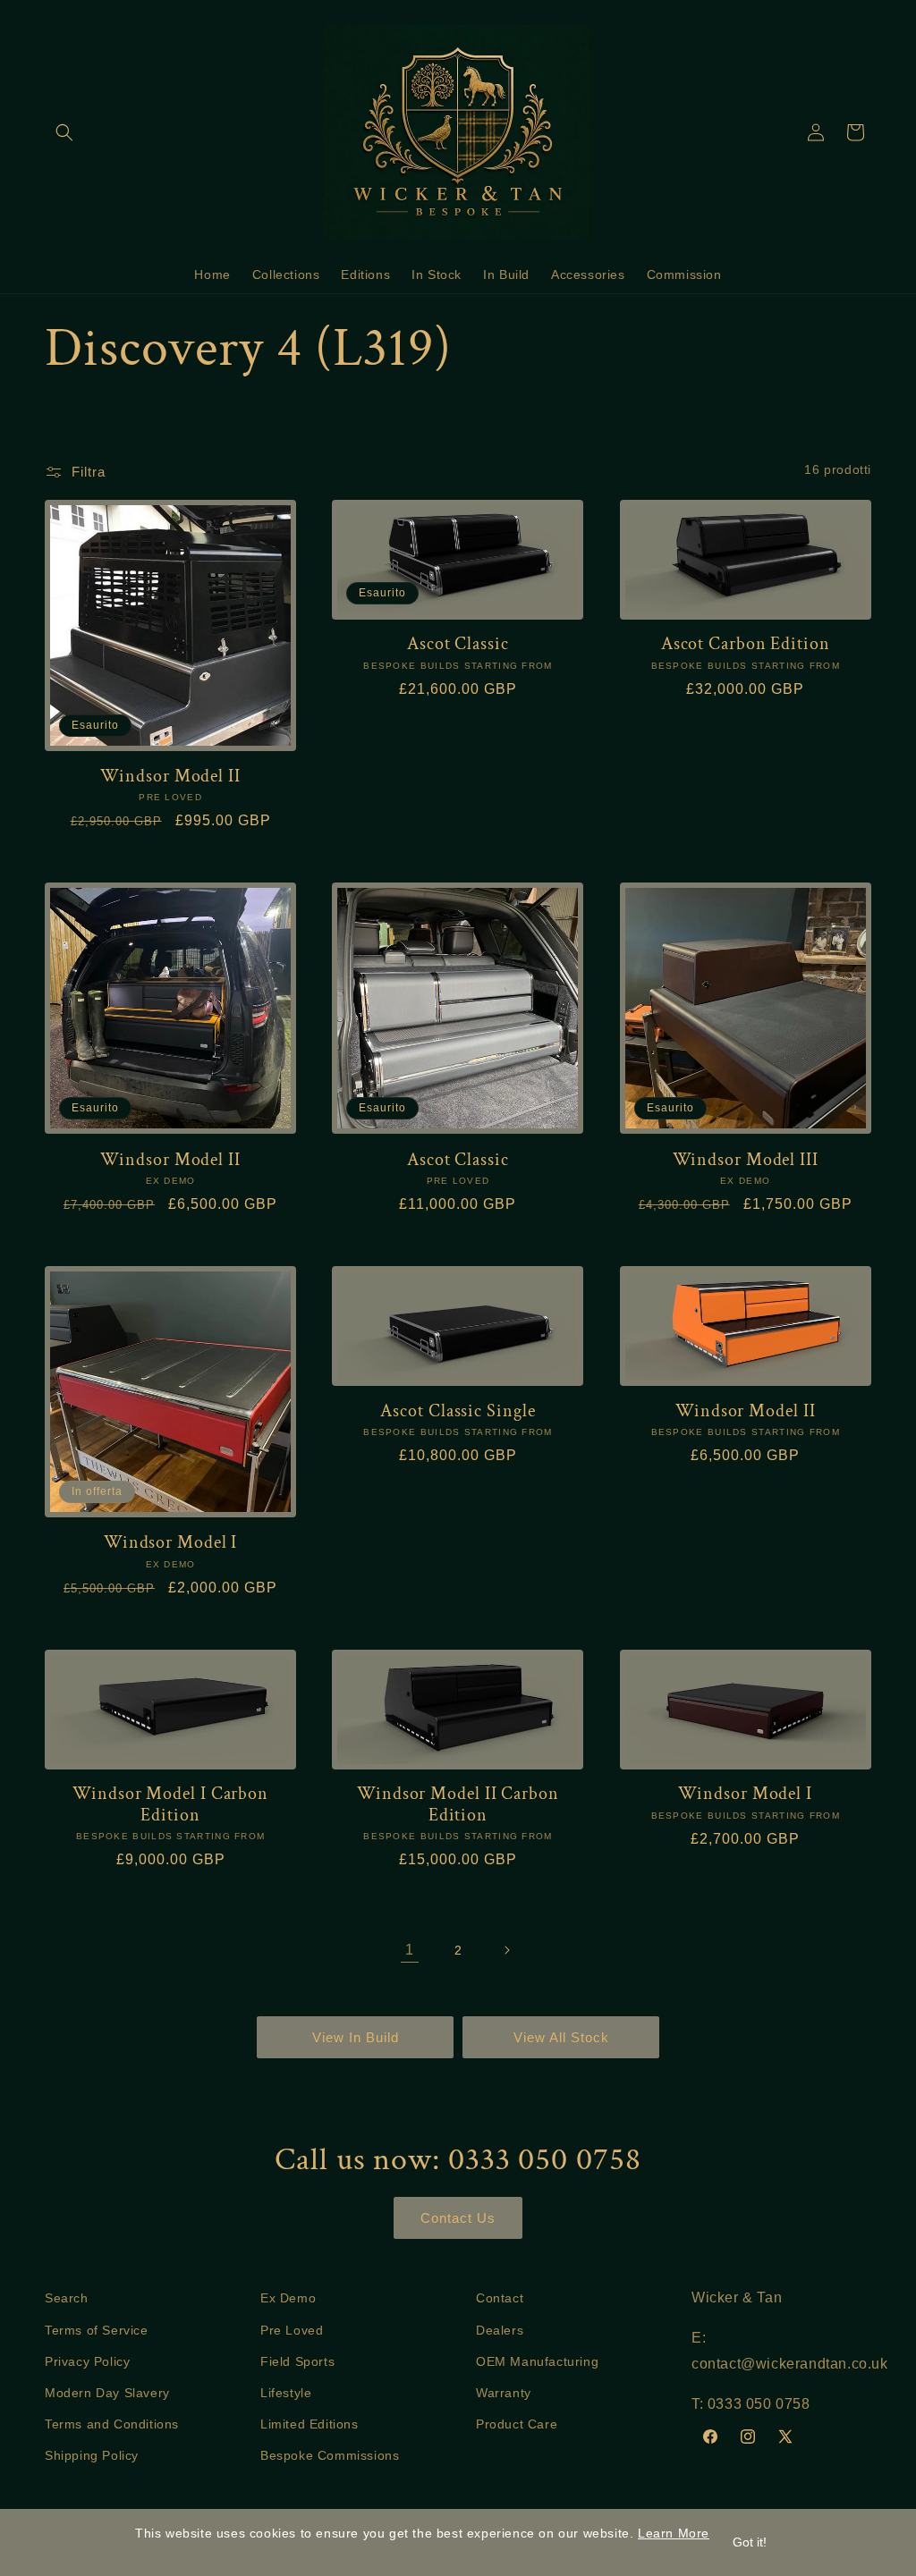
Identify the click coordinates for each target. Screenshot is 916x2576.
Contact (500, 2298)
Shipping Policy (92, 2455)
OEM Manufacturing (537, 2361)
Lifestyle (286, 2393)
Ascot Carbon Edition (746, 644)
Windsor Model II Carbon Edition (458, 1805)
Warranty (504, 2393)
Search (67, 2298)
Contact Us (458, 2218)
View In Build (356, 2037)
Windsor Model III (746, 1160)
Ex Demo (288, 2298)
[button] (64, 132)
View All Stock (561, 2037)
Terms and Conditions (112, 2424)
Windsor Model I (171, 1543)
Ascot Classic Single (458, 1411)
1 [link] (410, 1950)
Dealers (500, 2330)
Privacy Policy (87, 2361)
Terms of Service (97, 2330)
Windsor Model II (170, 777)
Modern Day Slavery (107, 2393)
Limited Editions (310, 2424)
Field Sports (297, 2361)
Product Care (517, 2424)
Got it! (750, 2542)
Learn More (674, 2533)
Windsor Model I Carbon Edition (170, 1805)
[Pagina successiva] (506, 1950)
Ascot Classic (458, 644)
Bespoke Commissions (330, 2455)
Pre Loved (292, 2330)
